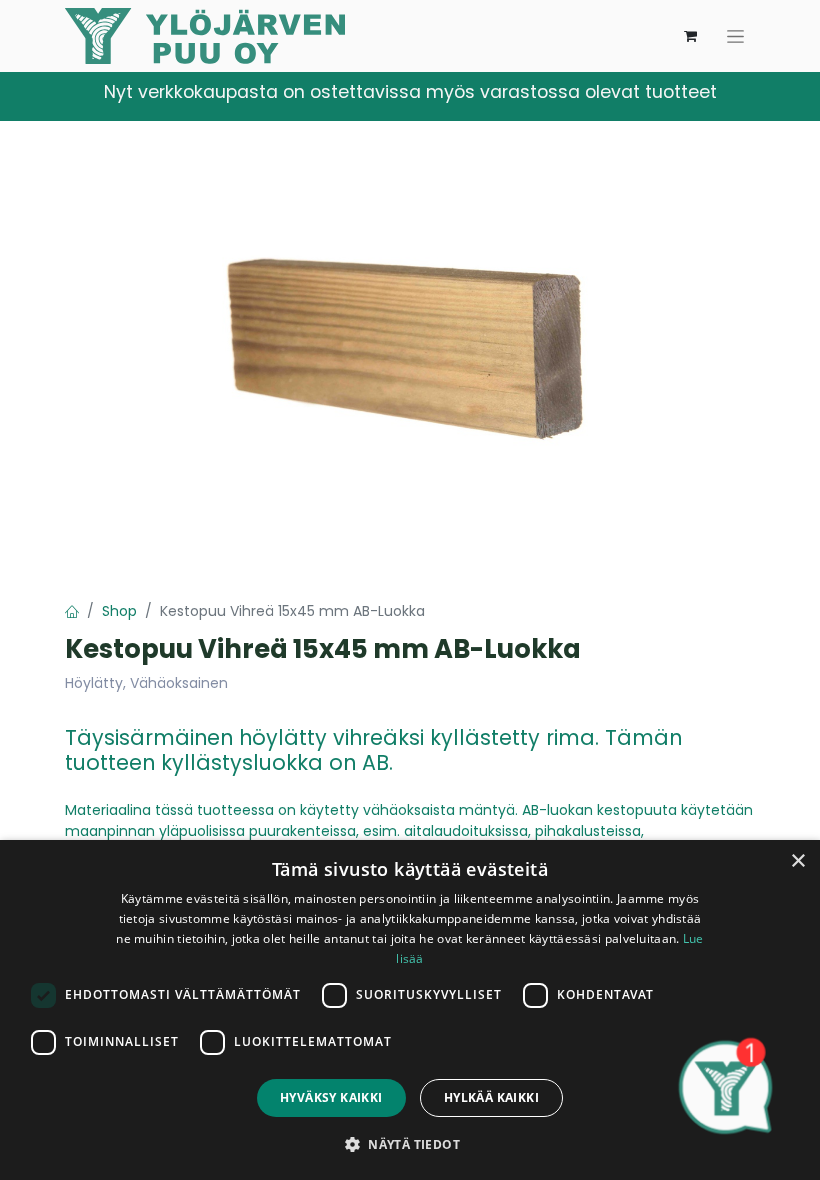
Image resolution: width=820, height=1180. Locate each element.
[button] (410, 1144)
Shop (119, 611)
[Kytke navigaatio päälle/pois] (735, 36)
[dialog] (410, 1010)
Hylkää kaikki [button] (491, 1097)
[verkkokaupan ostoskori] (690, 36)
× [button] (797, 861)
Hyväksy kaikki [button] (331, 1097)
